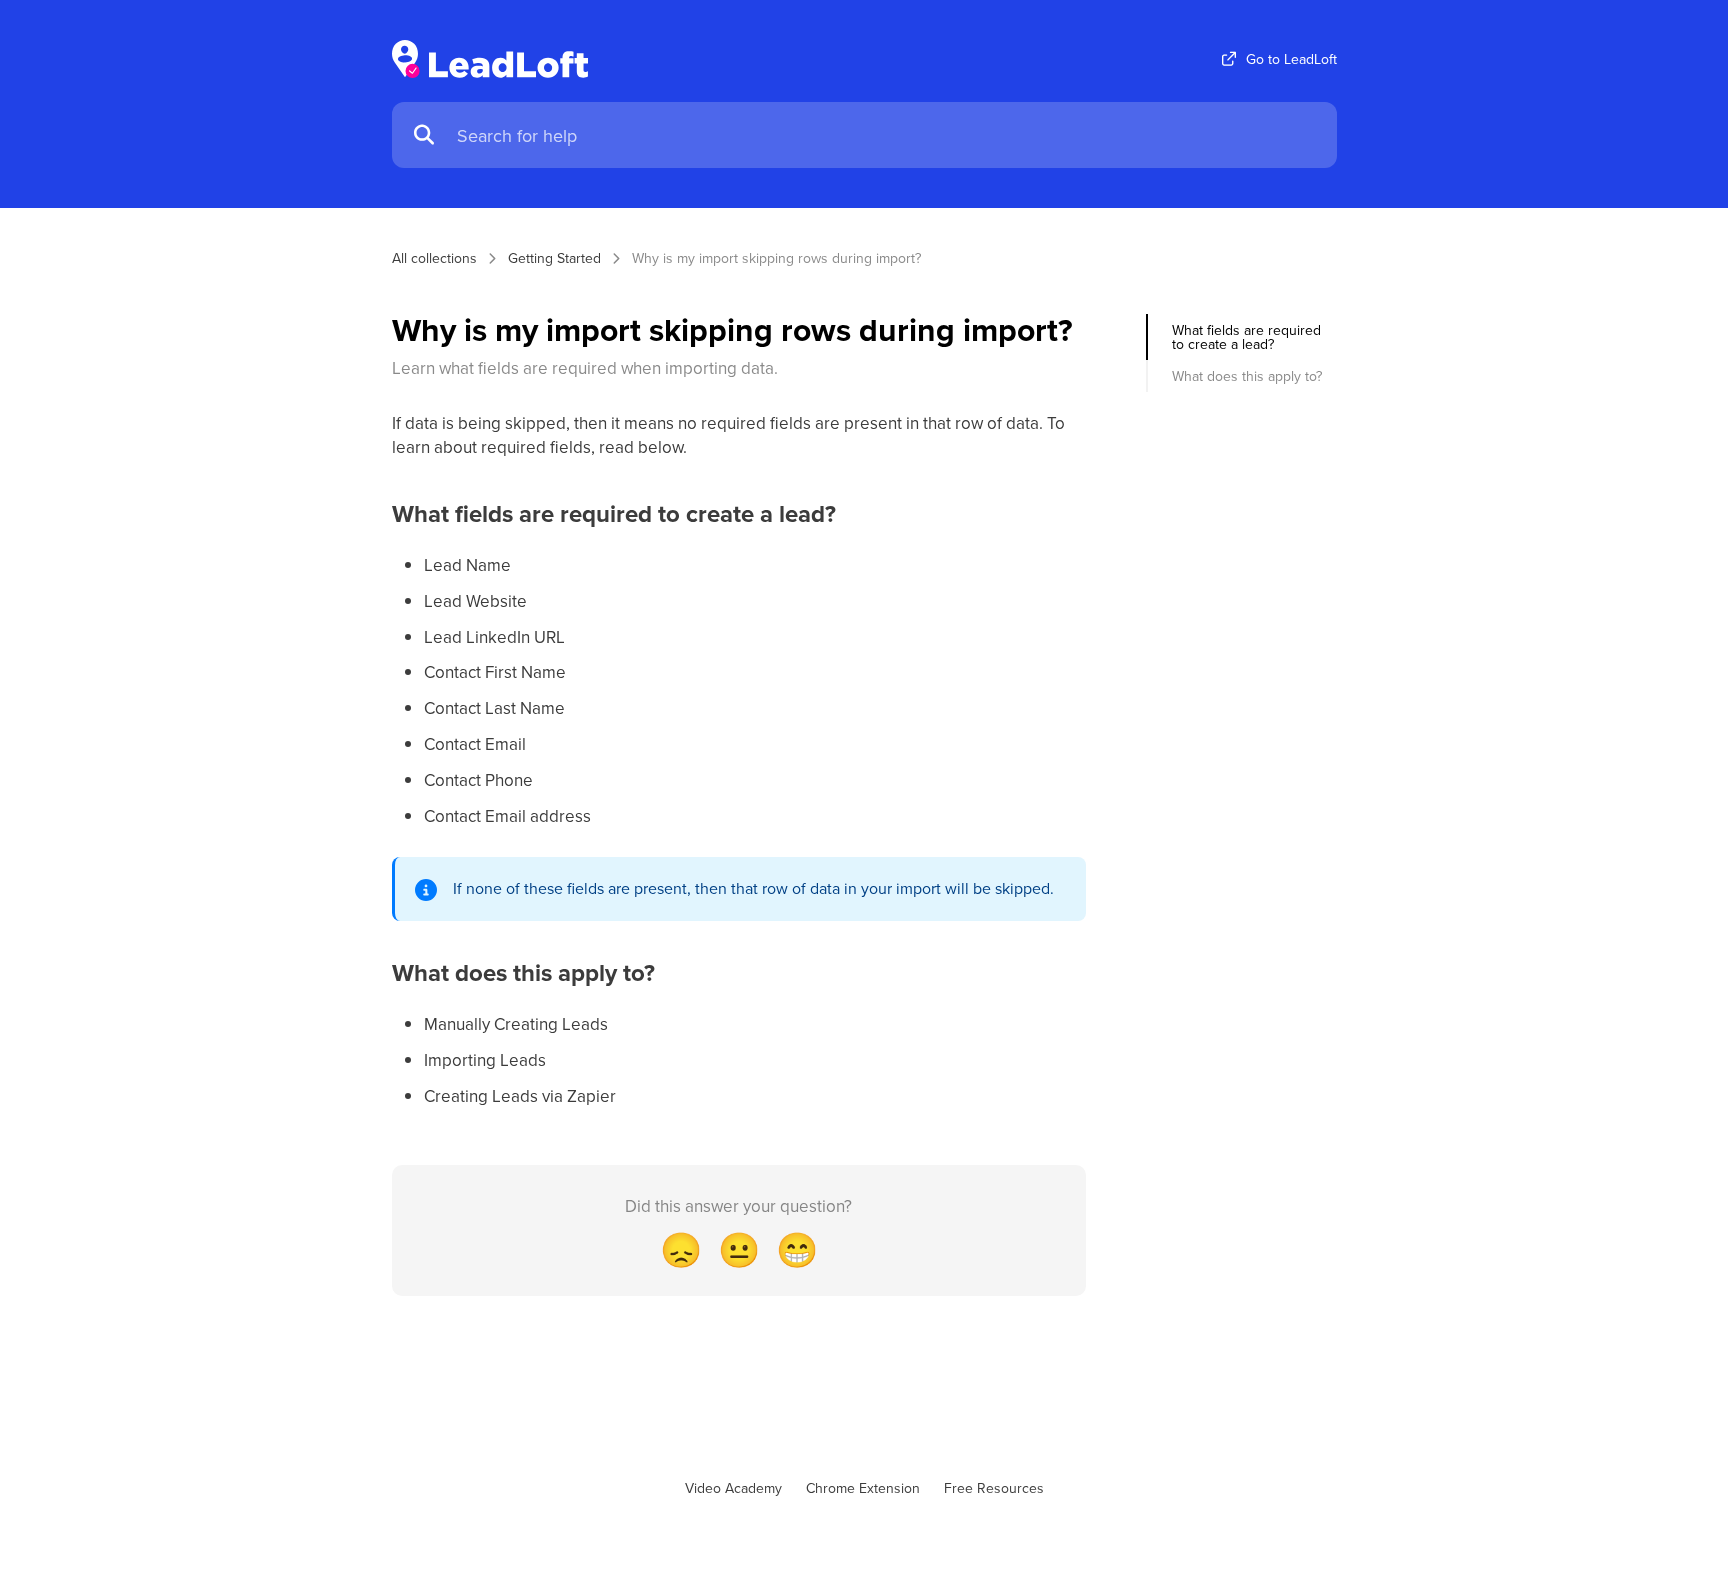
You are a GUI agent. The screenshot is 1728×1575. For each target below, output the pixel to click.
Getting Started (554, 258)
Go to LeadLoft (1291, 59)
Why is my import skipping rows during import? (776, 258)
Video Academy (733, 1488)
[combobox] (887, 135)
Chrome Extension (863, 1488)
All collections (434, 258)
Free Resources (994, 1488)
